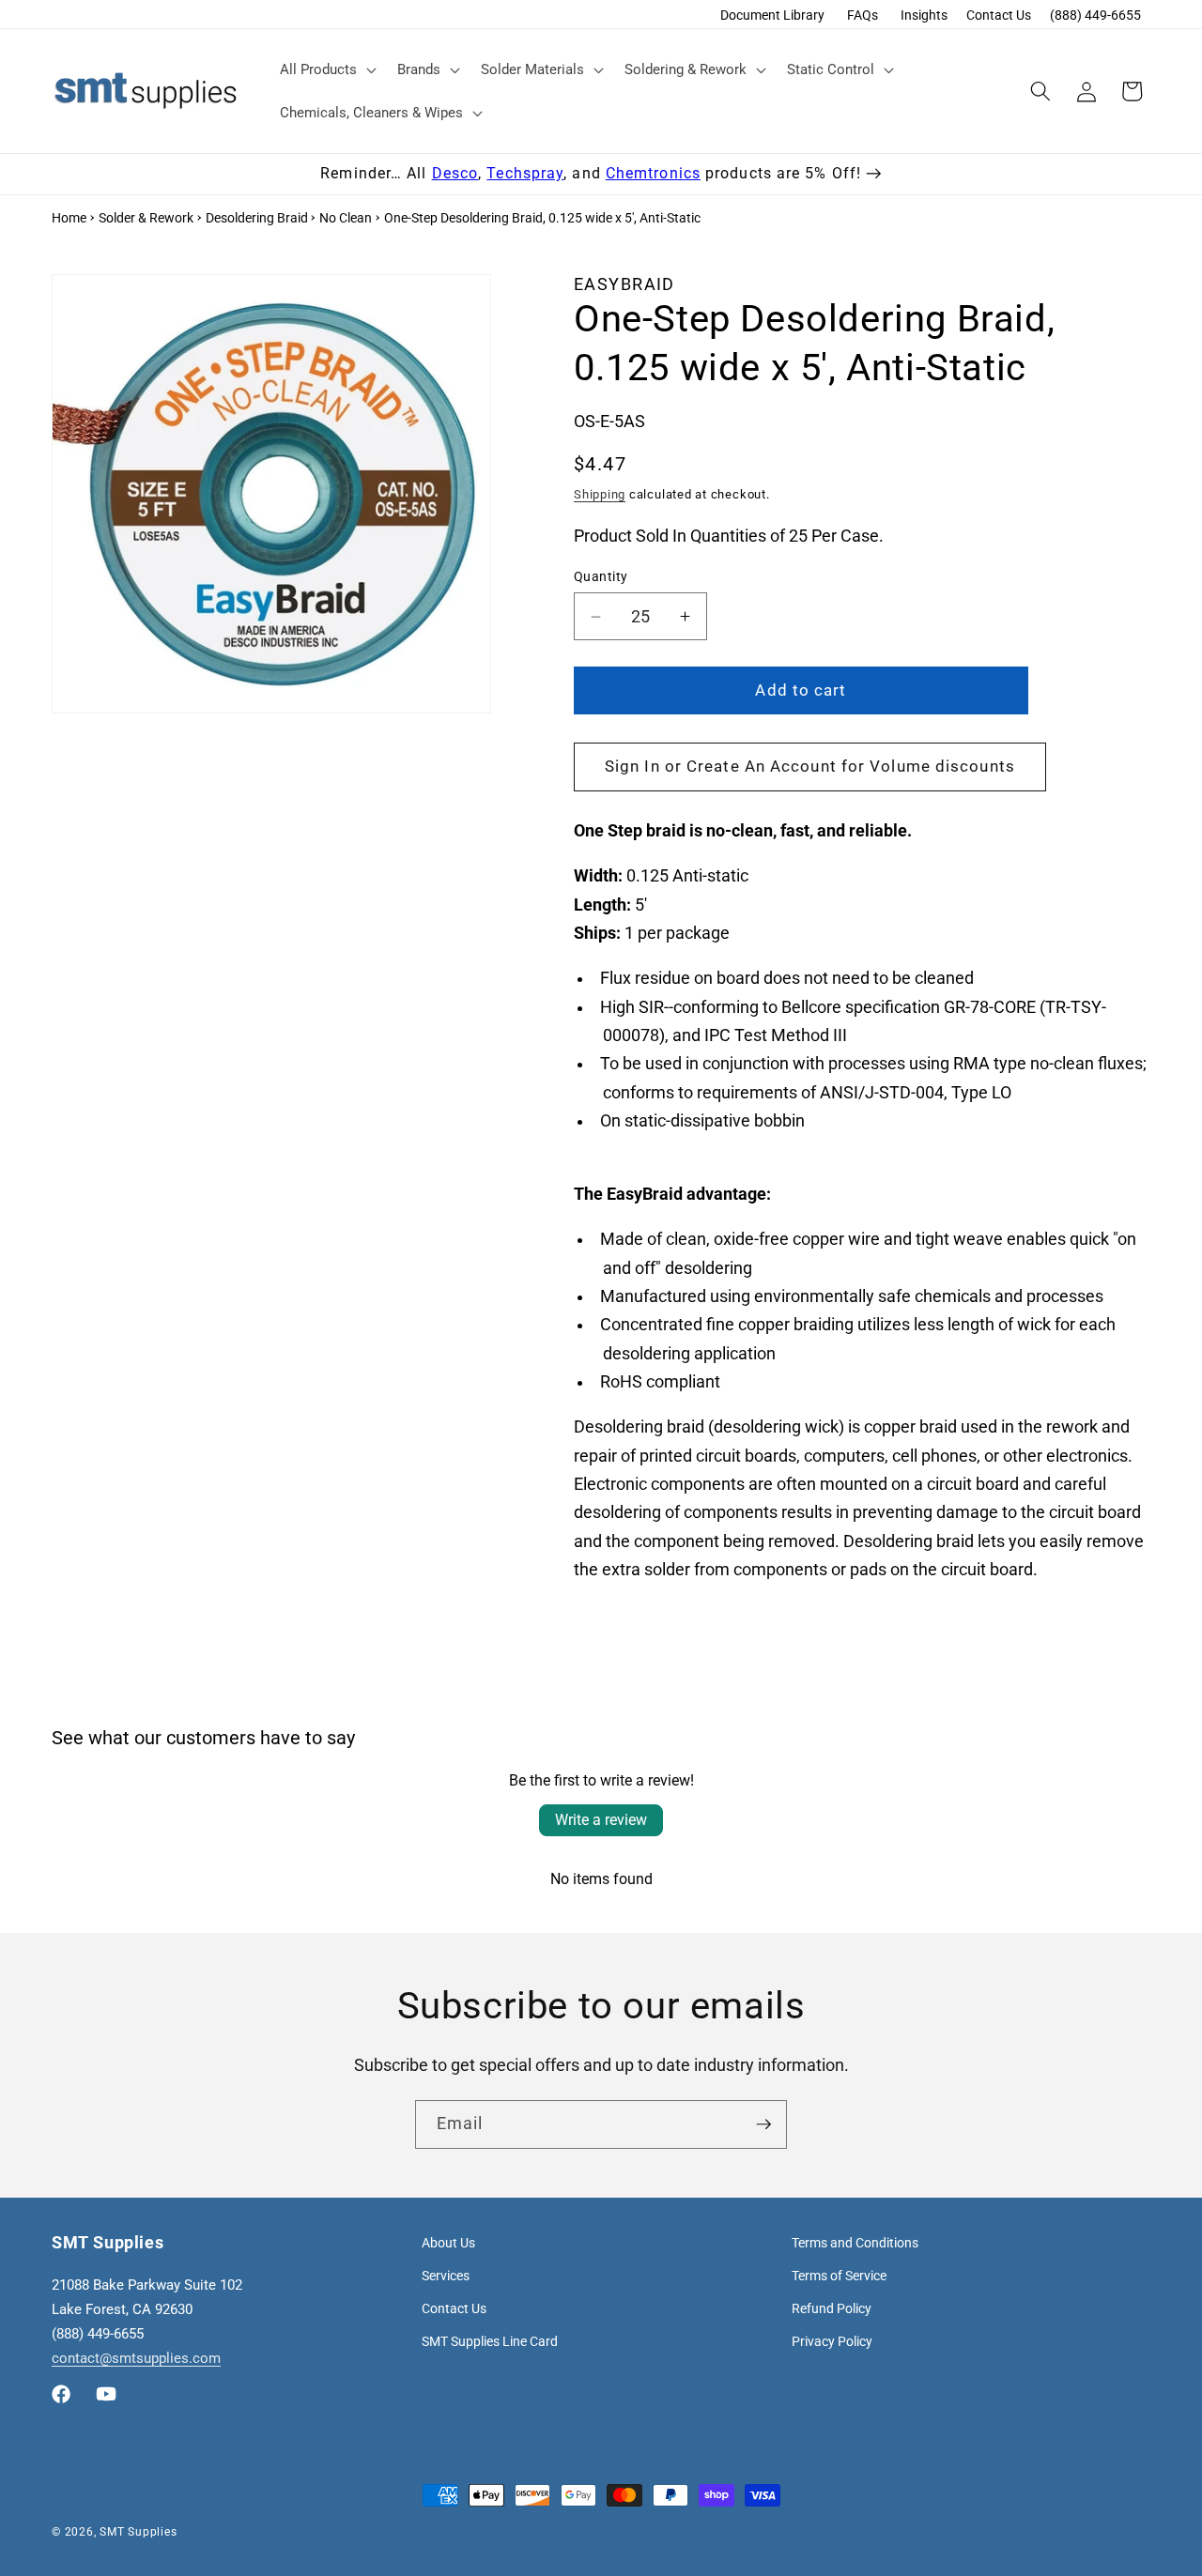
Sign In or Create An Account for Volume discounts (810, 767)
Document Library (772, 15)
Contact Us (999, 15)
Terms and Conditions (855, 2243)
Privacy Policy (832, 2341)
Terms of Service (839, 2276)
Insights (924, 15)
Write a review (601, 1820)
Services (446, 2276)
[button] (326, 69)
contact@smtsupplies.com (136, 2358)
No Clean (346, 218)
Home (69, 218)
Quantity (601, 576)
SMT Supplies (138, 2532)
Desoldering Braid (257, 218)
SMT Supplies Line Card (490, 2341)
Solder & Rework (146, 218)
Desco (455, 173)
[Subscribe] (763, 2124)
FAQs (863, 15)
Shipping (600, 494)
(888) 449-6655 (1095, 15)
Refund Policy (832, 2308)
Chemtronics (653, 173)
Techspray (525, 173)
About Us (448, 2243)
